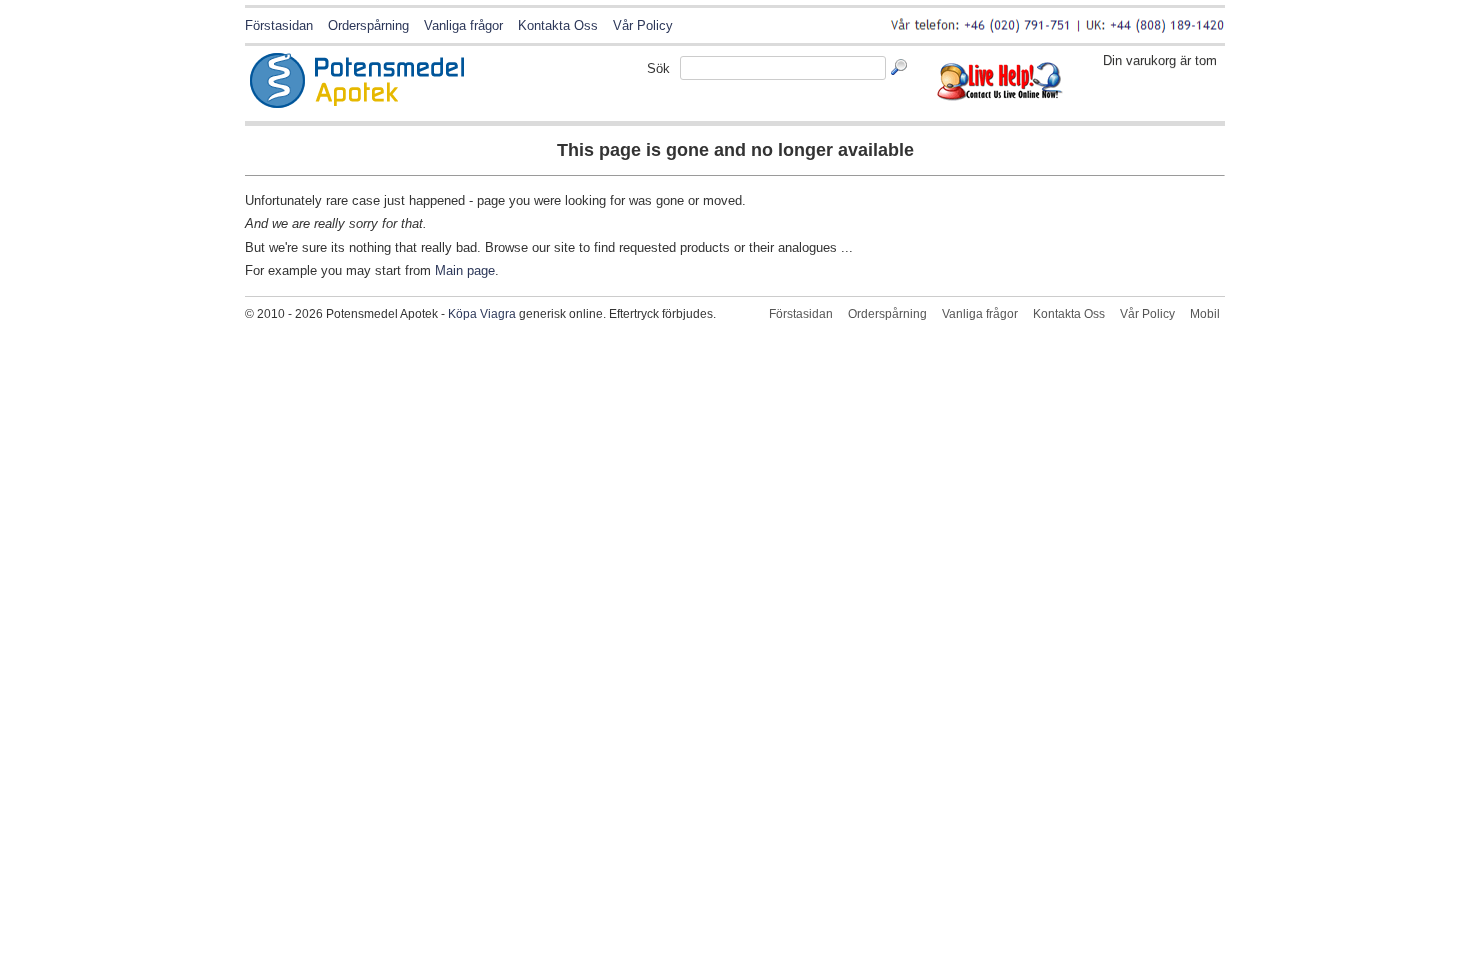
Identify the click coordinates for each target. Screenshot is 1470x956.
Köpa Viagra (482, 314)
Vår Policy (643, 25)
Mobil (1205, 314)
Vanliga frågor (463, 25)
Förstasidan (279, 25)
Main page (465, 270)
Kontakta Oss (558, 25)
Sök (658, 68)
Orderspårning (368, 25)
